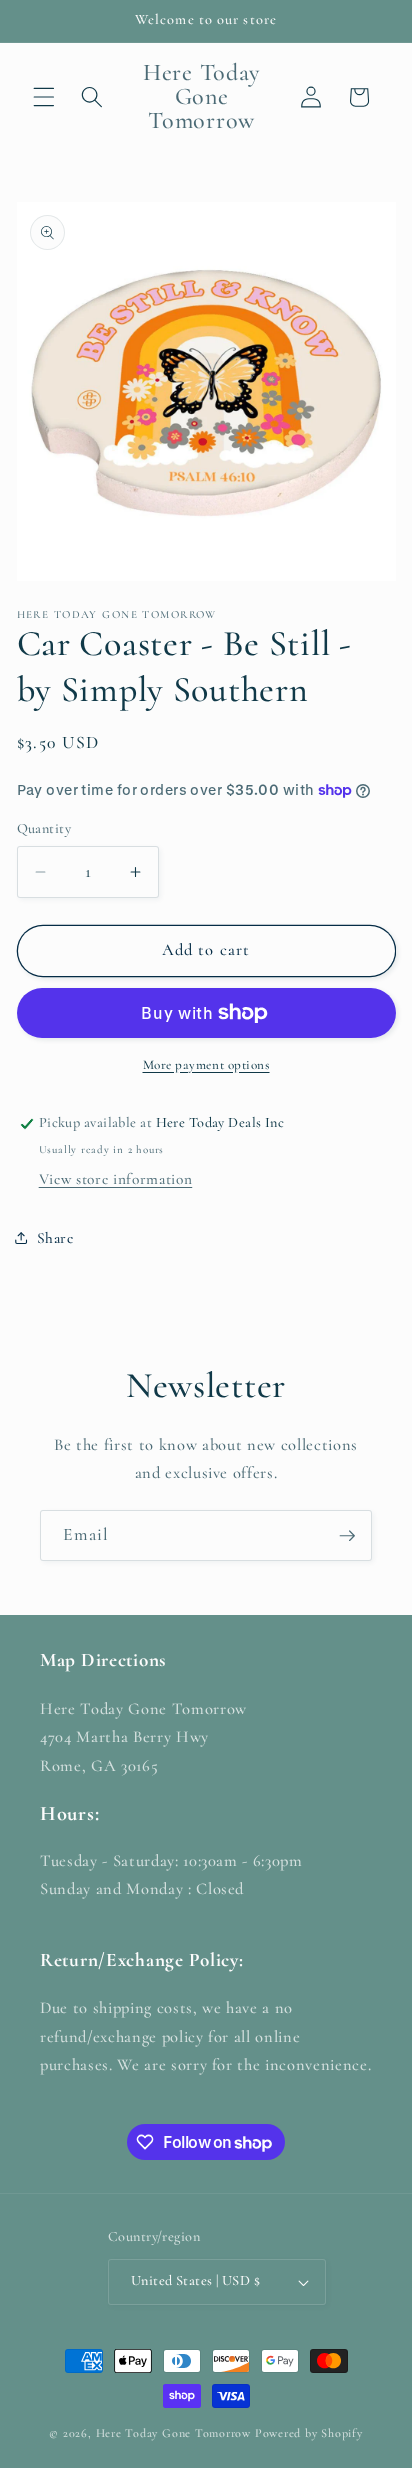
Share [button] (55, 1238)
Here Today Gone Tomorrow (173, 2433)
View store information (116, 1179)
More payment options (206, 1065)
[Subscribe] (347, 1536)
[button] (44, 97)
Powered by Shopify (309, 2433)
